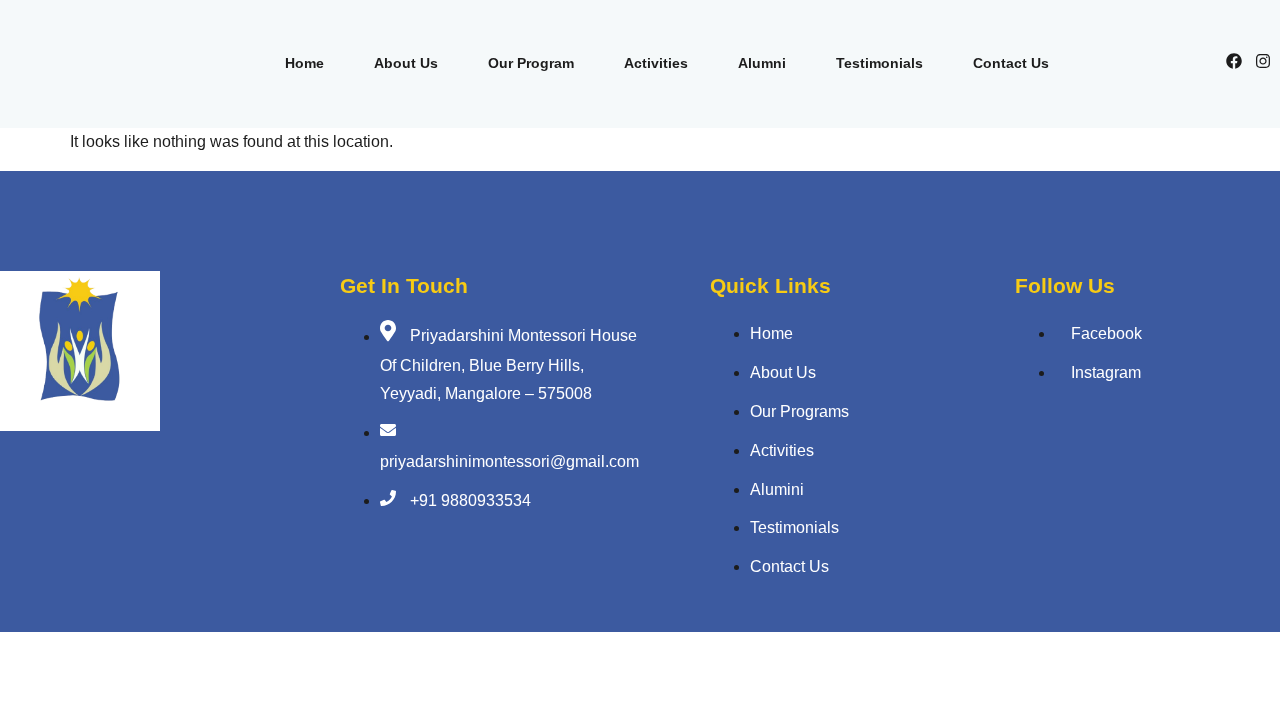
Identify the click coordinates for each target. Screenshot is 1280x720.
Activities (656, 63)
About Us (406, 63)
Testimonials (879, 63)
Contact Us (1011, 63)
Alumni (762, 63)
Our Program (531, 63)
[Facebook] (1234, 61)
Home (304, 63)
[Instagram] (1263, 61)
